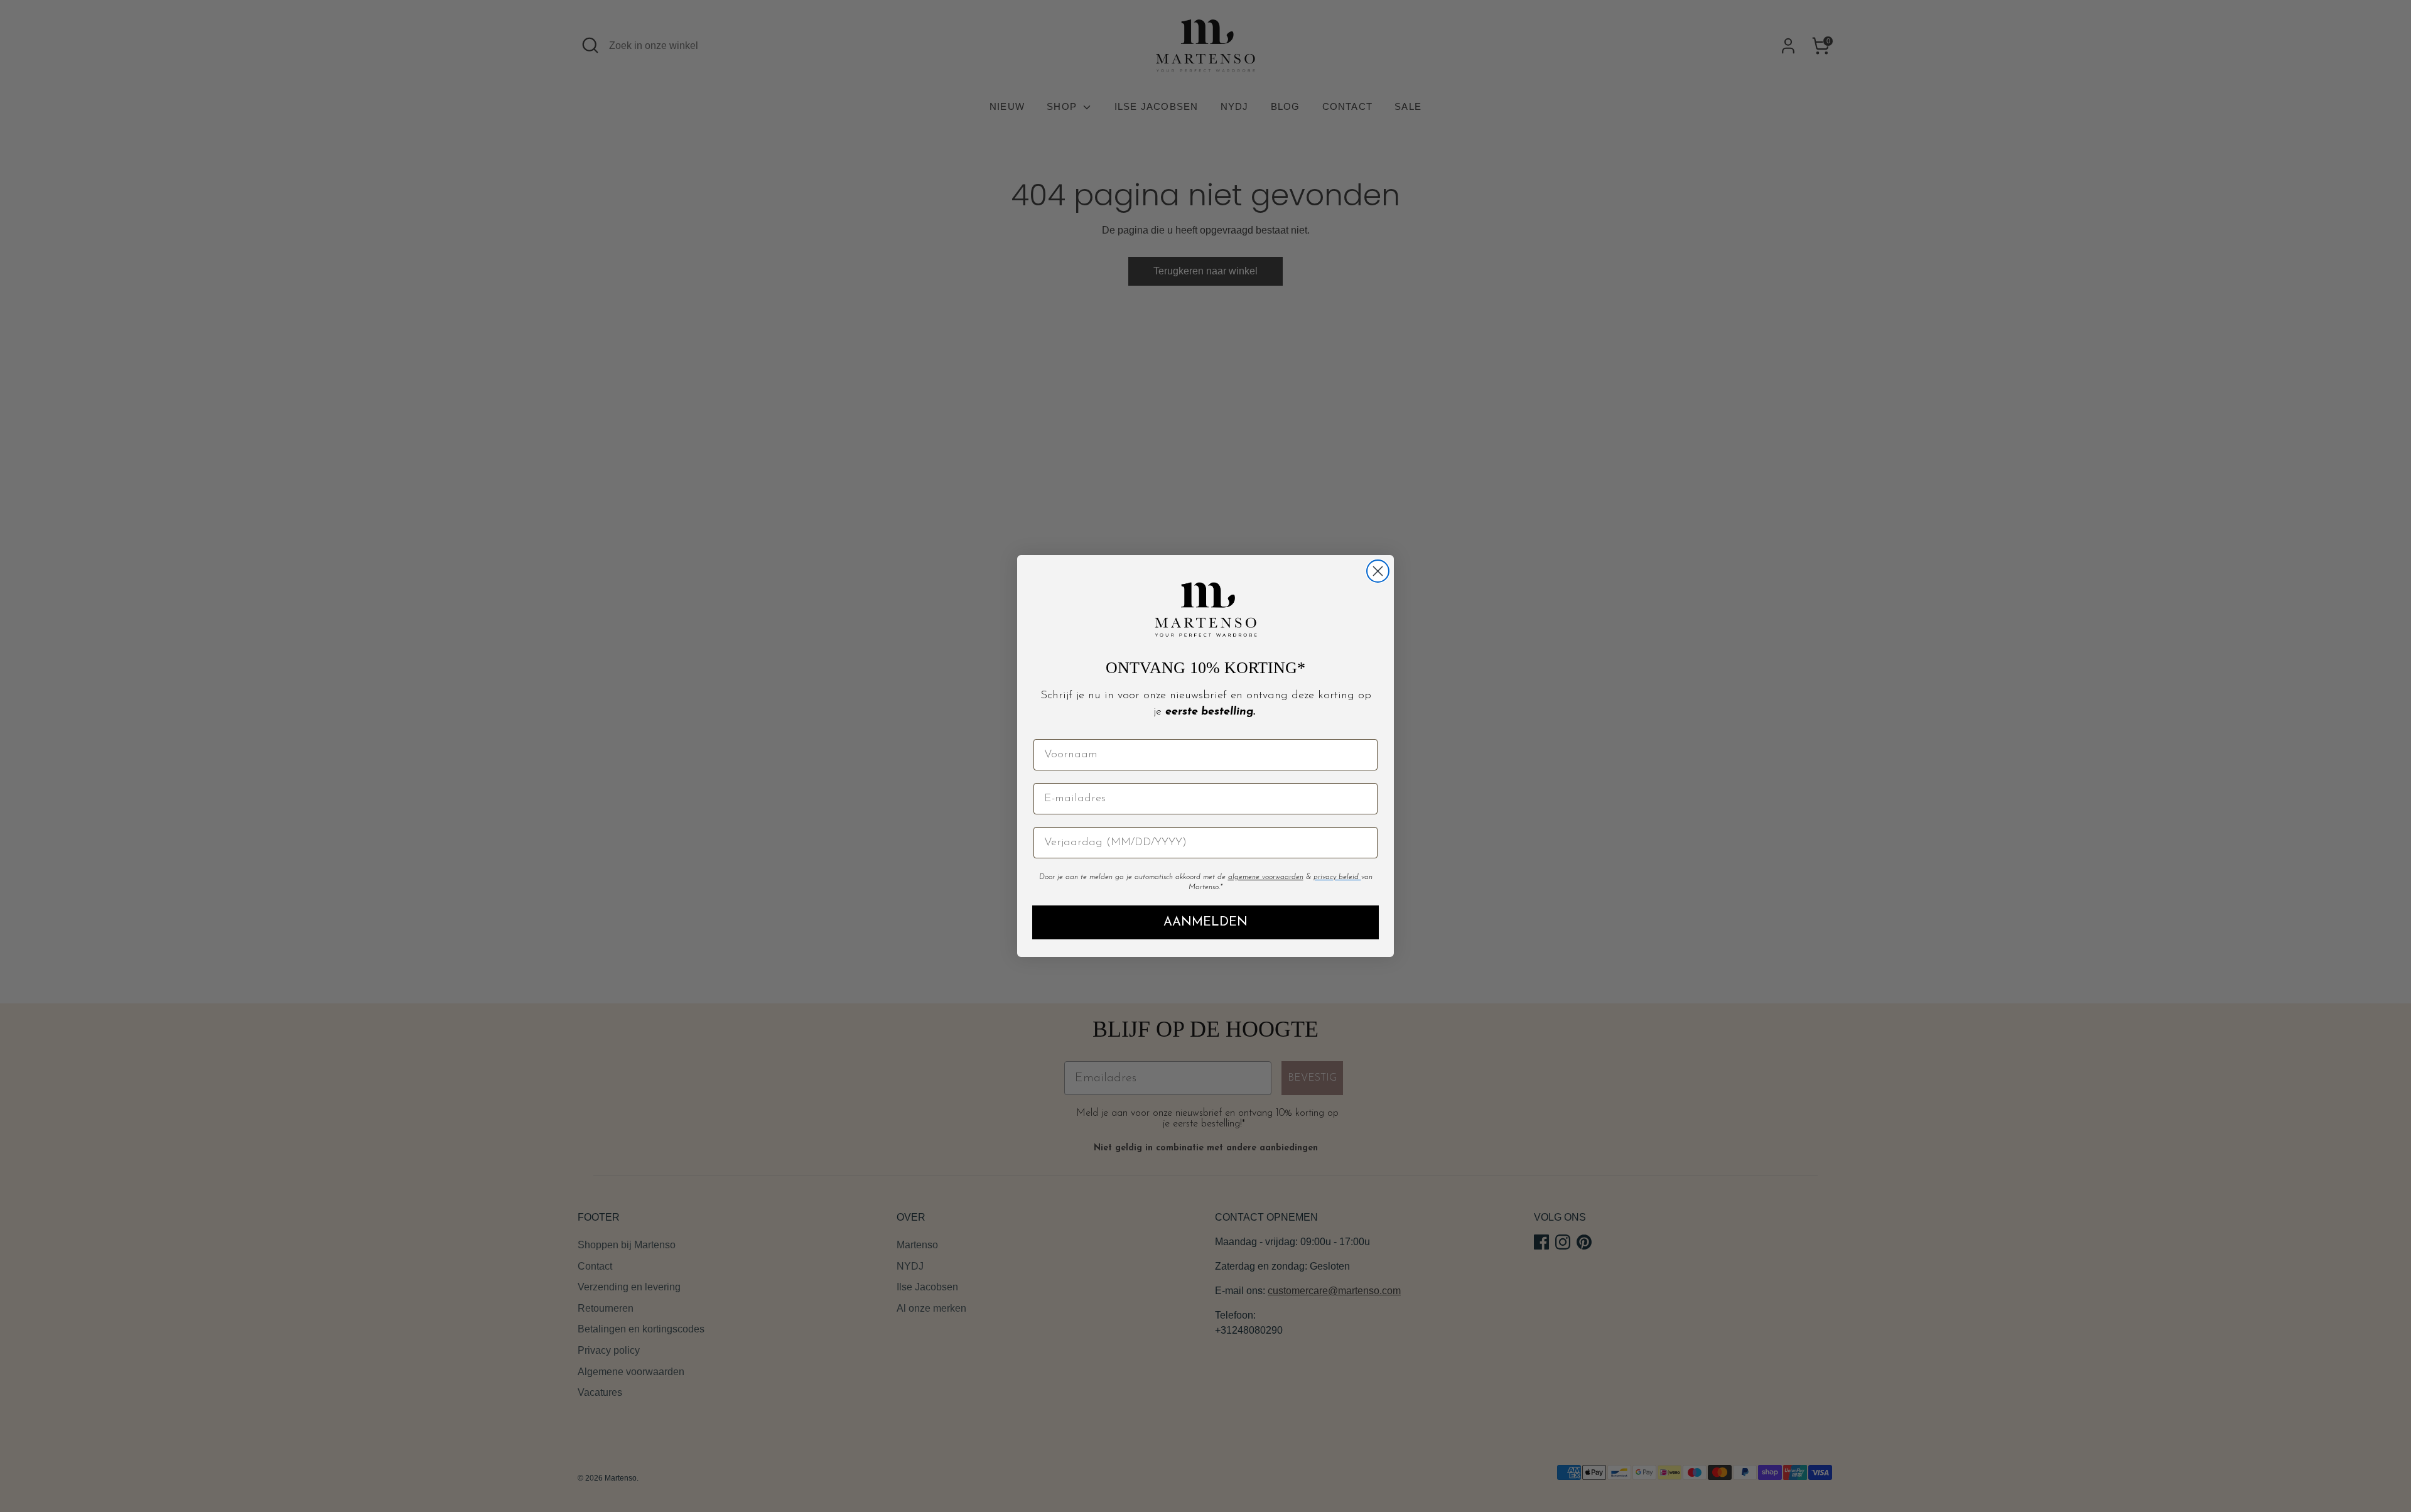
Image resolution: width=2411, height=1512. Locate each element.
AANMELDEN (1205, 922)
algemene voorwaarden (1266, 877)
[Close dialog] (1378, 571)
